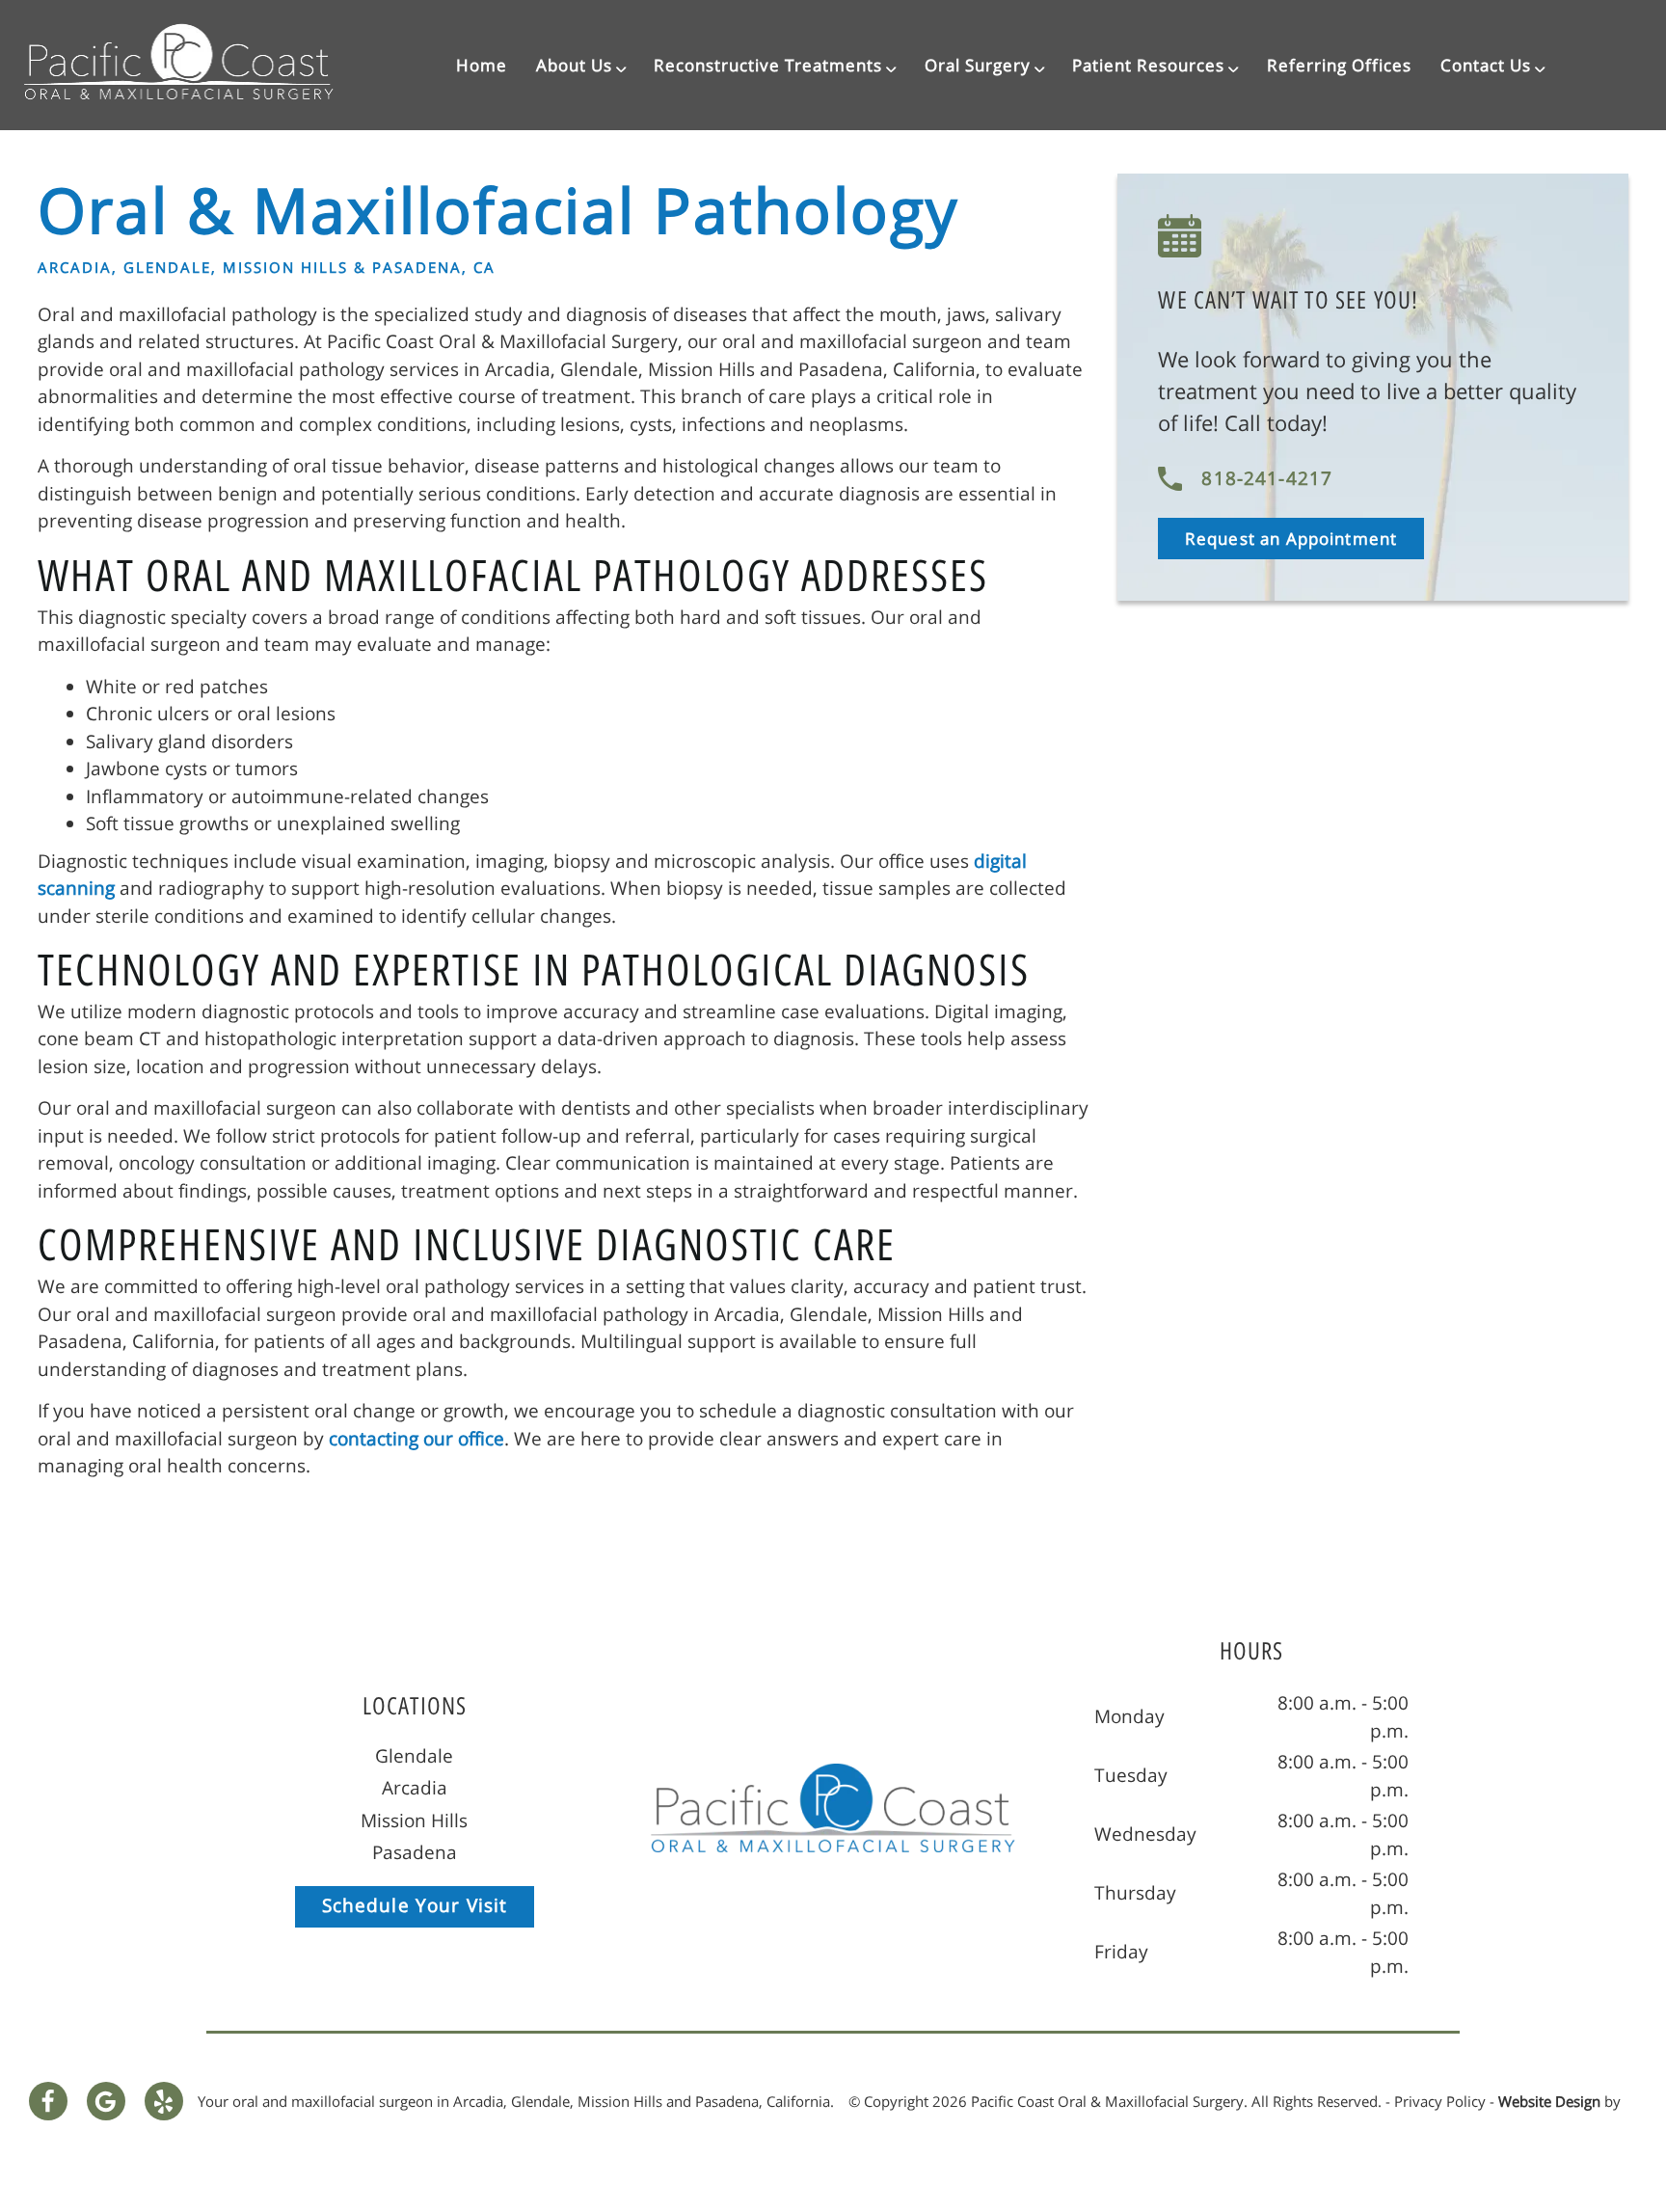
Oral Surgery (978, 65)
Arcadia (415, 1788)
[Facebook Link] (48, 2101)
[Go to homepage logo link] (833, 1808)
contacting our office (416, 1439)
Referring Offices (1339, 65)
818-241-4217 (1267, 478)
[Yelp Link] (164, 2101)
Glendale (414, 1756)
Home (482, 65)
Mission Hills (414, 1821)
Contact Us (1486, 65)
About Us (574, 65)
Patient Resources (1148, 65)
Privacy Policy (1440, 2101)
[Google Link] (106, 2101)
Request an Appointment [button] (1291, 539)
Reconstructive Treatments (768, 65)
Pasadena (415, 1852)
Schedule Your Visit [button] (415, 1905)
